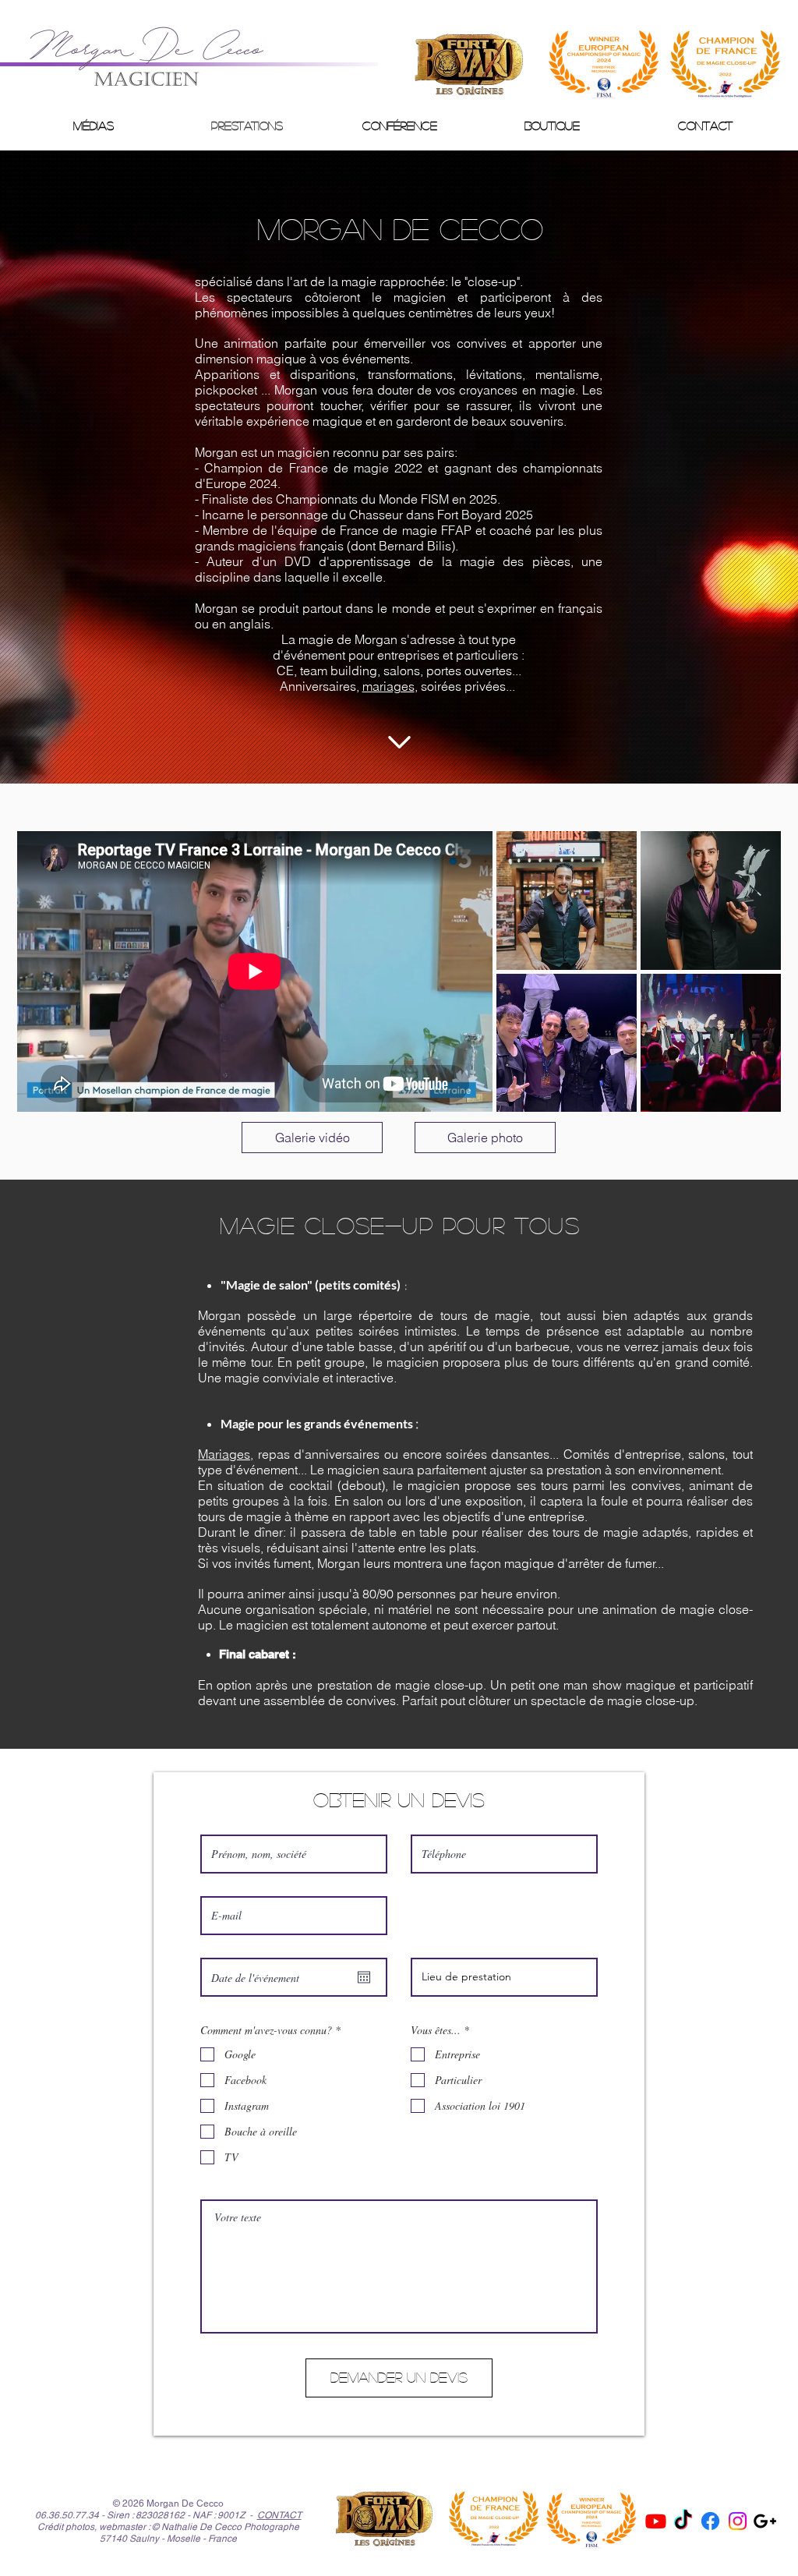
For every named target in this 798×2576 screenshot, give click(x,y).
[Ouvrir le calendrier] (364, 1977)
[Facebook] (710, 2521)
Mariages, (226, 1454)
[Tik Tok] (683, 2521)
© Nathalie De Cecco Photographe (226, 2527)
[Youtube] (656, 2521)
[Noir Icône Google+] (765, 2521)
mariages (388, 686)
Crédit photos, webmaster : (94, 2527)
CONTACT (279, 2515)
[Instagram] (738, 2521)
